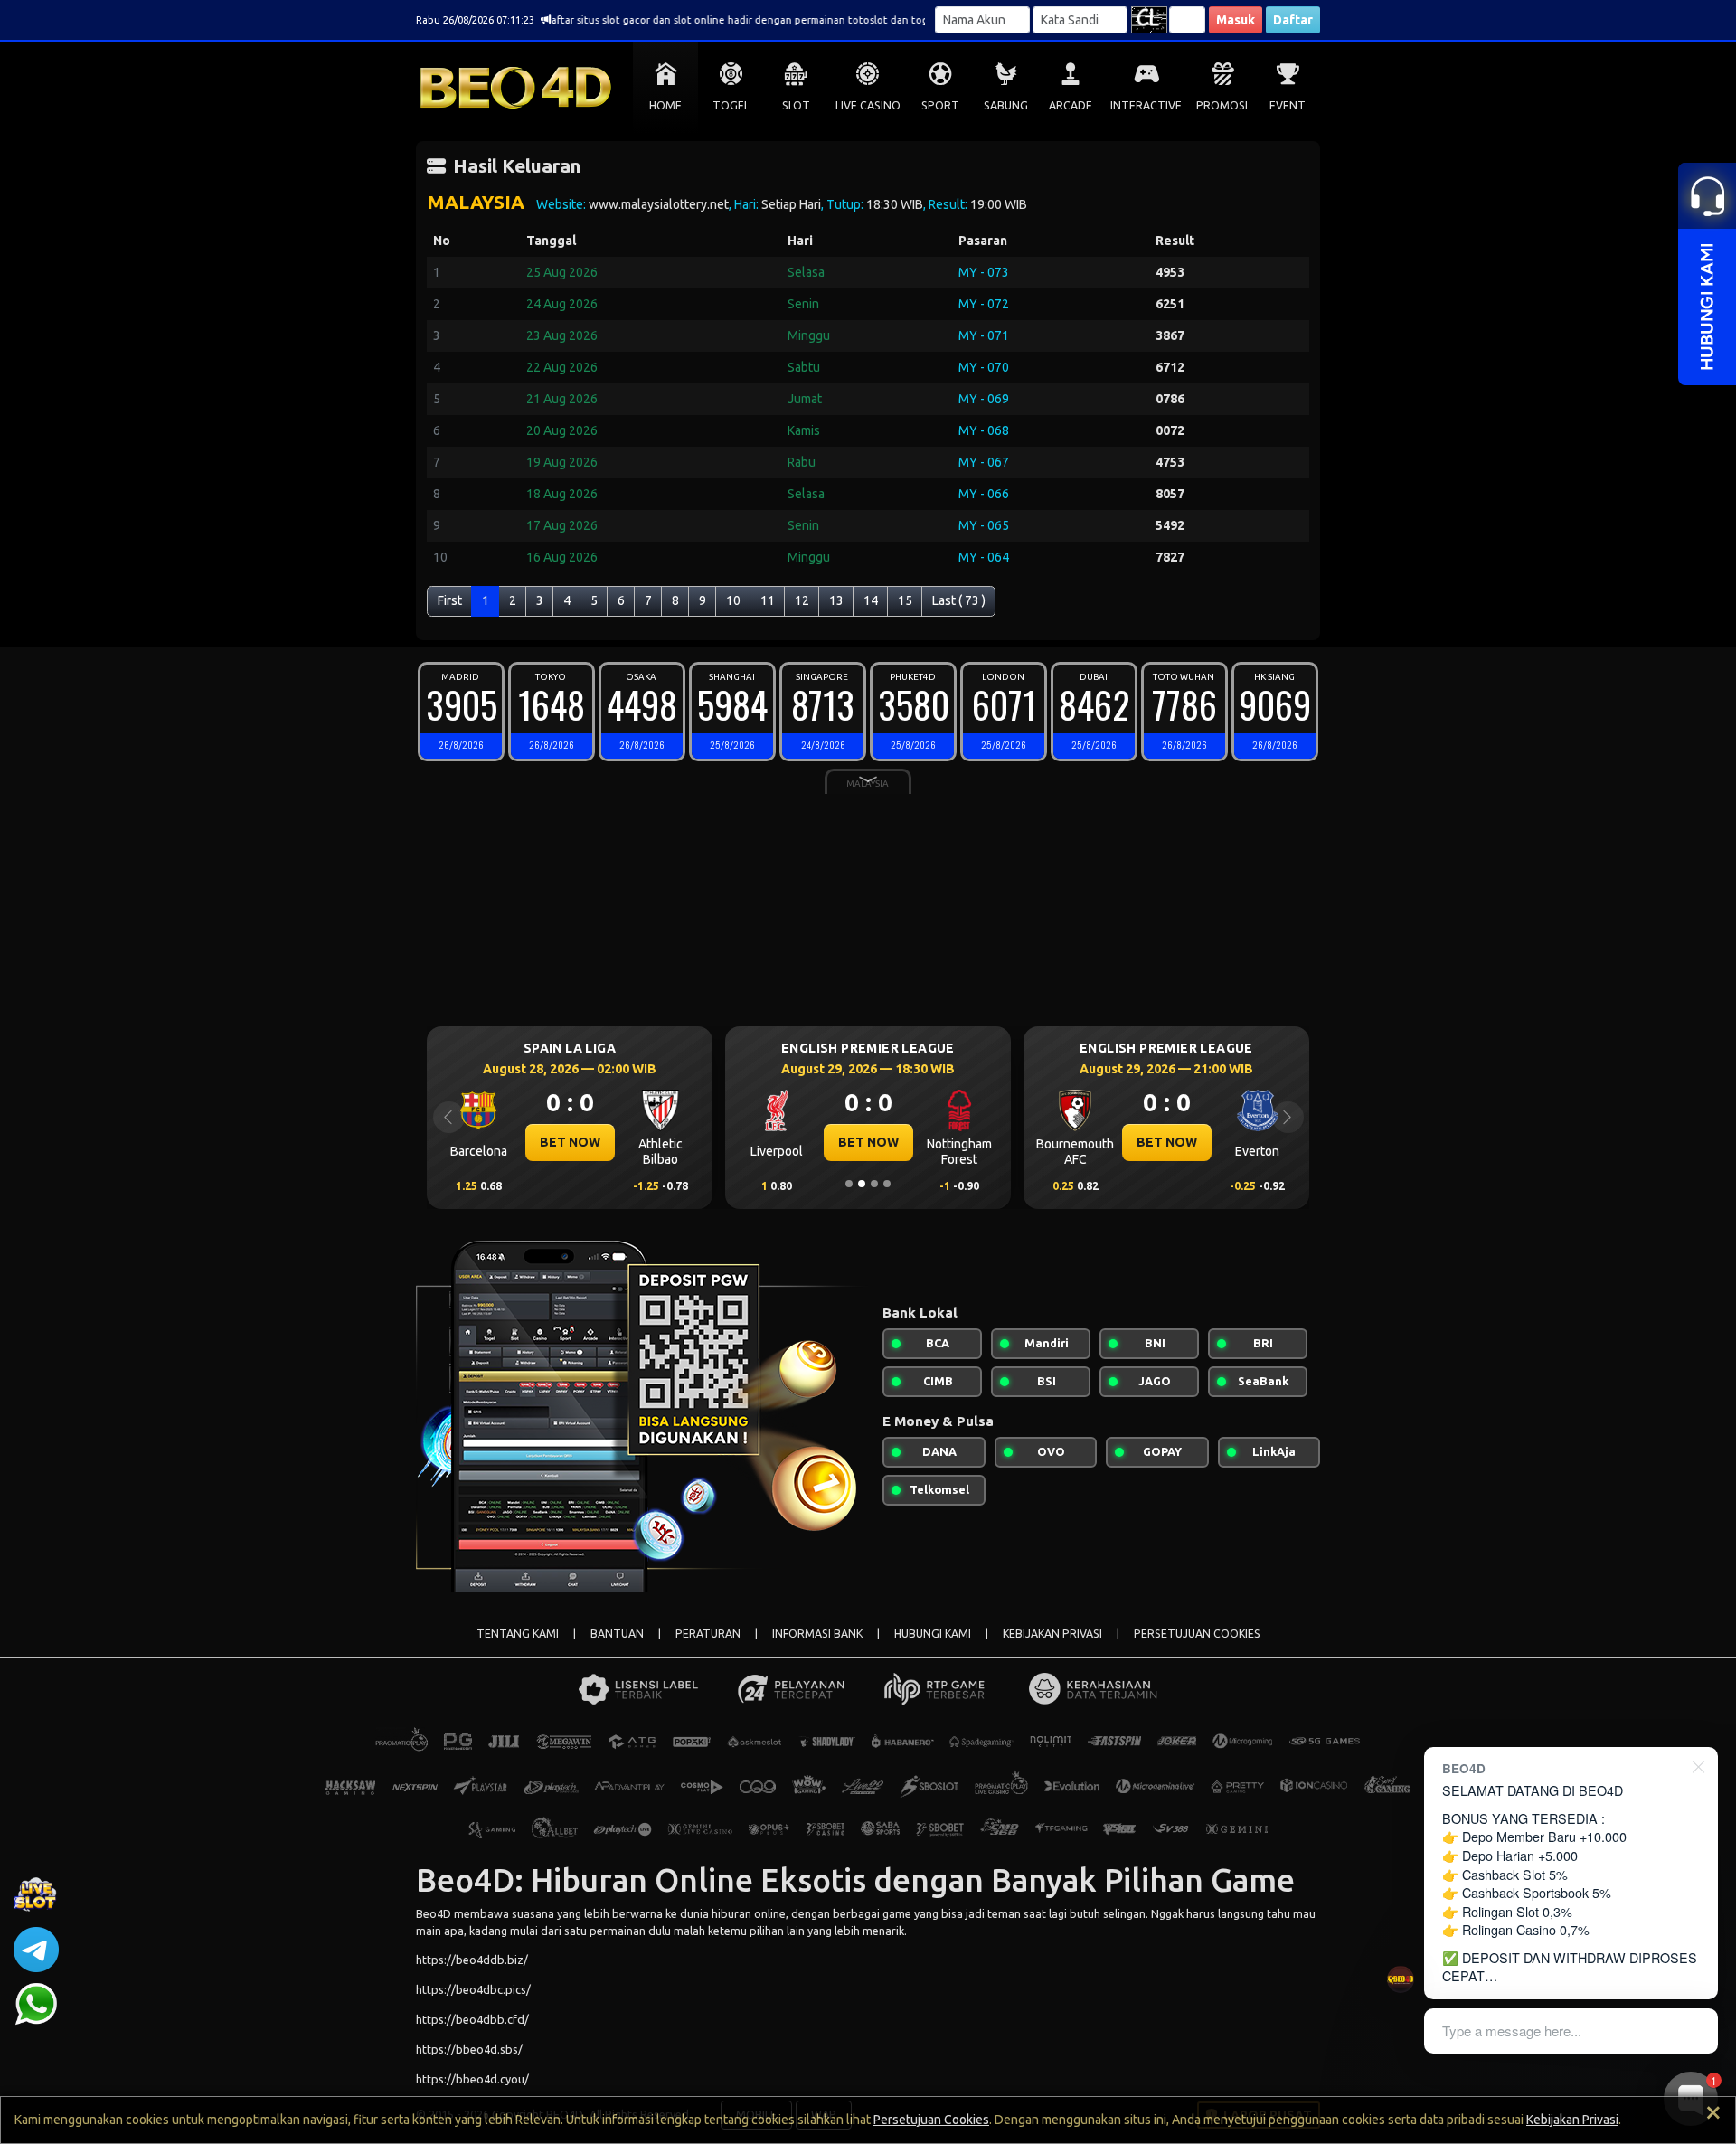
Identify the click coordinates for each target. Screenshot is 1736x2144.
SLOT (796, 105)
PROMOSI (1222, 105)
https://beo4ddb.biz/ (472, 1960)
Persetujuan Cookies (931, 2120)
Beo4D (434, 1913)
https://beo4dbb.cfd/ (472, 2019)
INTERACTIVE (1146, 105)
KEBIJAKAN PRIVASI (1052, 1634)
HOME (665, 105)
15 (905, 600)
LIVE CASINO (868, 105)
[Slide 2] (862, 1184)
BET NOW (570, 1142)
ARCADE (1071, 105)
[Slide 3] (874, 1184)
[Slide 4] (887, 1184)
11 (768, 600)
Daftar (1293, 20)
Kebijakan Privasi (1572, 2120)
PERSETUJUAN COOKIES (1197, 1634)
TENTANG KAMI (518, 1634)
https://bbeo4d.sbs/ (469, 2049)
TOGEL (731, 105)
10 (733, 600)
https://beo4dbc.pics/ (473, 1989)
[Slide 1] (849, 1184)
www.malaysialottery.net (659, 204)
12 (802, 600)
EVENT (1288, 105)
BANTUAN (617, 1634)
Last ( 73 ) (959, 600)
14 (871, 600)
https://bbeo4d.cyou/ (472, 2079)
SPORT (940, 105)
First (450, 600)
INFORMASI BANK (817, 1634)
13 (836, 600)
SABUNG (1006, 105)
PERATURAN (708, 1634)
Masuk (1236, 20)
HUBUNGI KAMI (933, 1634)
